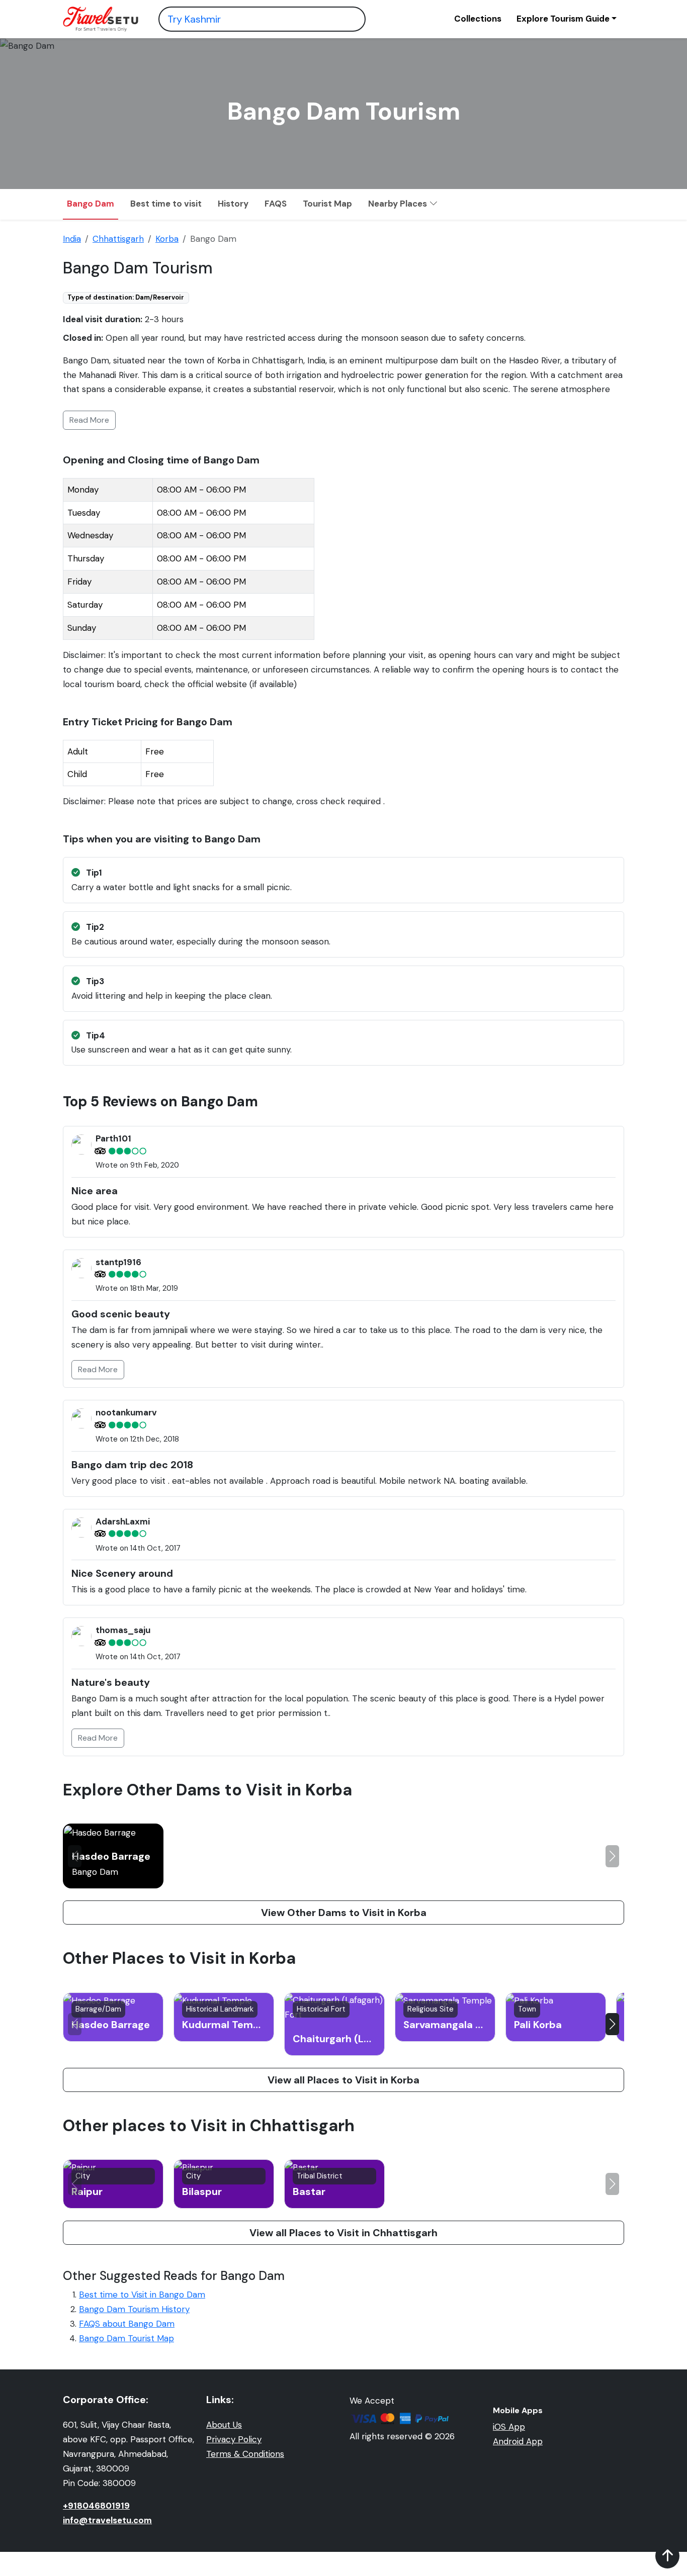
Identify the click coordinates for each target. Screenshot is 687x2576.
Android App (518, 2441)
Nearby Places (399, 204)
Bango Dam (91, 204)
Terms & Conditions (245, 2454)
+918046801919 (96, 2506)
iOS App (509, 2427)
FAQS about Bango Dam (127, 2324)
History (233, 204)
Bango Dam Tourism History (134, 2309)
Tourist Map (327, 204)
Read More (89, 420)
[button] (612, 1856)
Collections (478, 19)
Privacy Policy (234, 2439)
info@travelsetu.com (107, 2520)
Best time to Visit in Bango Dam (142, 2295)
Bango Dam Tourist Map (126, 2338)
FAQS (276, 204)
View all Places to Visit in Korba (343, 2080)
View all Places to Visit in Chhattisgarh (343, 2233)
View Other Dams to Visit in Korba (344, 1913)
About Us (224, 2425)
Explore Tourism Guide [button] (563, 19)
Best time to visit (166, 204)
